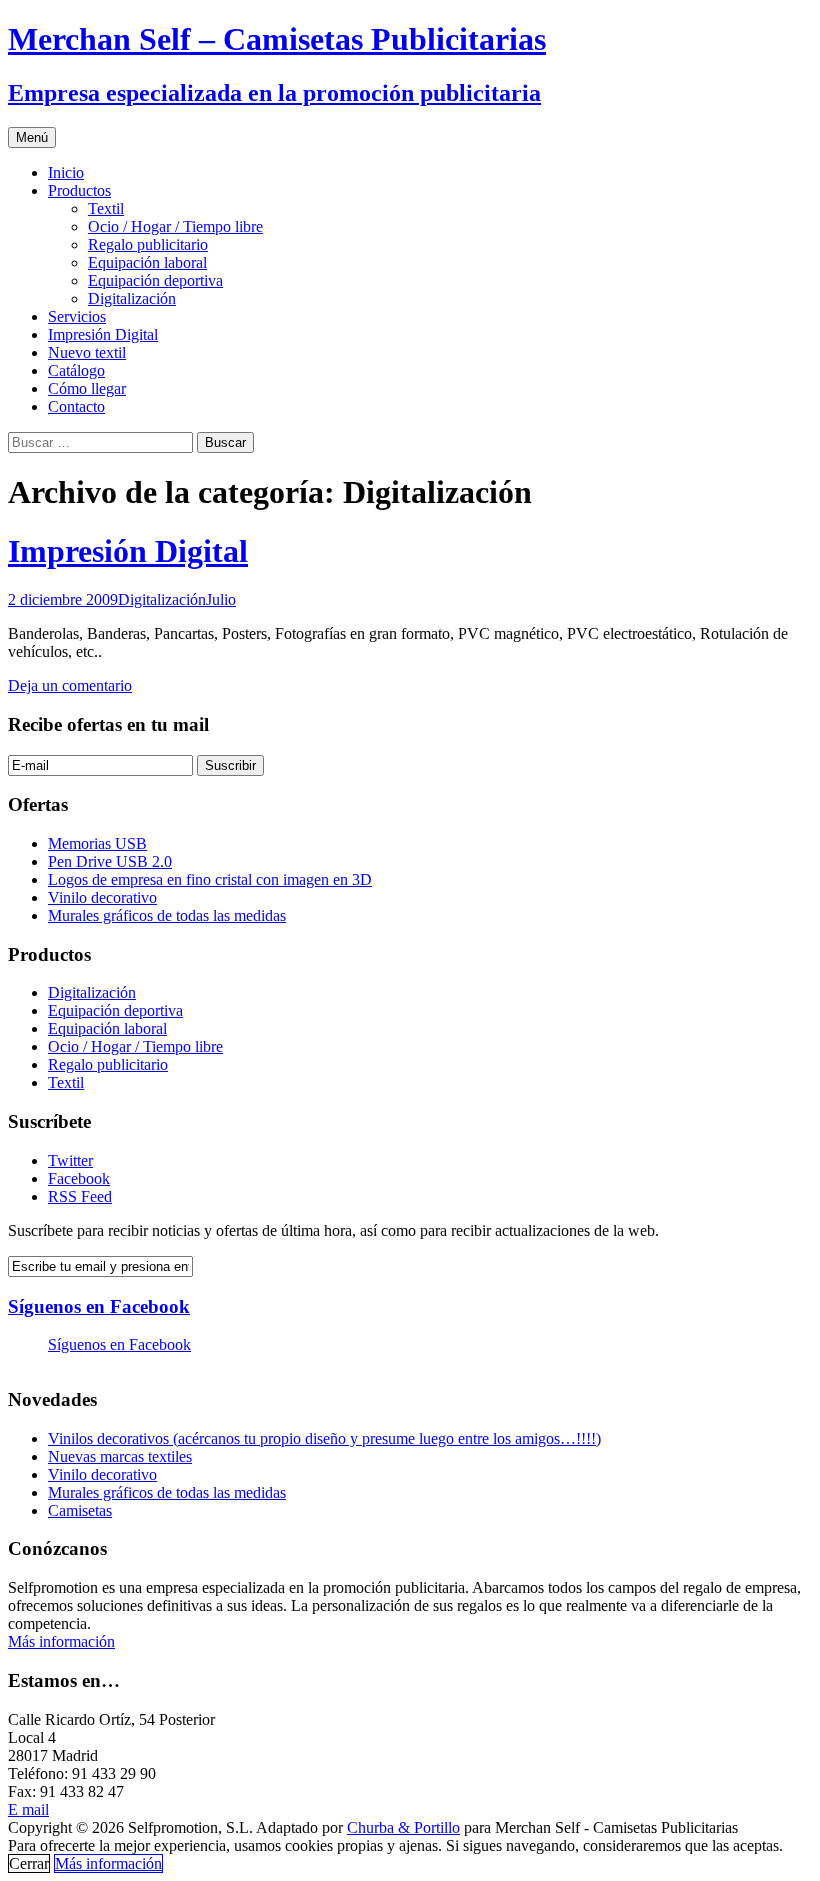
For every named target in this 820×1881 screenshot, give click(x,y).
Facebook (79, 1178)
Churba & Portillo (403, 1827)
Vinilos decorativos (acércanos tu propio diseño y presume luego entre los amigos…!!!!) (324, 1438)
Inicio (66, 172)
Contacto (76, 406)
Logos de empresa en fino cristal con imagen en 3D (210, 879)
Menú (32, 137)
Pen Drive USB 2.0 (110, 861)
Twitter (70, 1160)
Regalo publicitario (148, 244)
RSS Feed (80, 1196)
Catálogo (76, 370)
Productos (79, 190)
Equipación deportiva (155, 280)
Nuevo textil (87, 352)
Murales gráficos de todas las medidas (167, 915)
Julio (221, 599)
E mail (28, 1809)
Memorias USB (97, 843)
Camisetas (80, 1510)
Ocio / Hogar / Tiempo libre (175, 226)
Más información (61, 1641)
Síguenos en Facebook (99, 1306)
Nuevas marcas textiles (120, 1456)
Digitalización (132, 298)
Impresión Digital (103, 334)
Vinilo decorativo (102, 897)
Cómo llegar (87, 388)
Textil (106, 208)
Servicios (77, 316)
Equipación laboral (147, 262)
